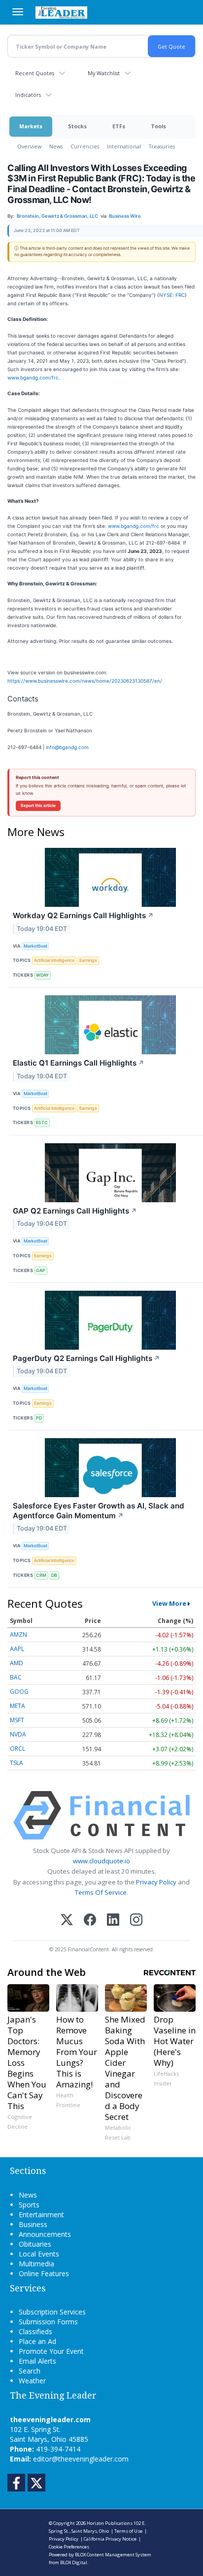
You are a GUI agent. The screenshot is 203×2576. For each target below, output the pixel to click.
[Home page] (61, 12)
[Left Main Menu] (18, 12)
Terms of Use (128, 2531)
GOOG (19, 1692)
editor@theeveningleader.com (81, 2459)
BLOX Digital (74, 2562)
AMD (17, 1663)
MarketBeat (35, 946)
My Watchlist (104, 73)
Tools (158, 126)
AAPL (17, 1649)
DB (54, 1575)
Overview (29, 146)
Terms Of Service (101, 1892)
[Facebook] (90, 1921)
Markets (31, 126)
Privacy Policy (156, 1882)
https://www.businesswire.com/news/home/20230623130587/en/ (85, 681)
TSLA (17, 1763)
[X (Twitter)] (67, 1921)
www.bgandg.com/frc (33, 377)
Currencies (85, 146)
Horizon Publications (110, 2523)
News (56, 146)
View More (169, 1603)
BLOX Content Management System (113, 2555)
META (17, 1706)
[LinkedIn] (113, 1921)
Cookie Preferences (69, 2547)
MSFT (17, 1720)
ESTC (42, 1122)
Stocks (77, 126)
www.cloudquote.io (101, 1861)
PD (39, 1418)
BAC (16, 1677)
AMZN (18, 1635)
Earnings (88, 960)
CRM (41, 1575)
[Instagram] (136, 1921)
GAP (41, 1270)
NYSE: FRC (172, 295)
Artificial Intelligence (54, 960)
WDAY (42, 975)
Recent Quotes (35, 73)
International (124, 146)
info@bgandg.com (67, 747)
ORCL (17, 1749)
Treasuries (162, 146)
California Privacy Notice (110, 2539)
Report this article (38, 806)
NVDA (18, 1734)
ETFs (119, 126)
